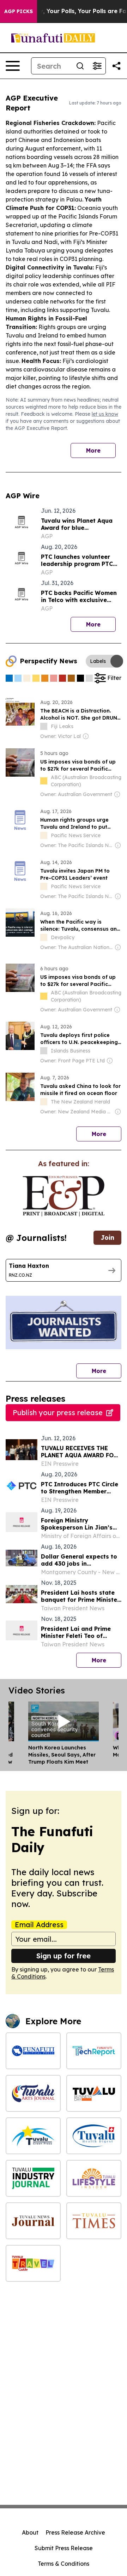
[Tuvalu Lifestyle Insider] (94, 2178)
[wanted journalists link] (64, 1196)
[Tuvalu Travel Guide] (33, 2263)
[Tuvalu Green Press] (33, 2136)
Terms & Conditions (64, 2564)
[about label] (44, 726)
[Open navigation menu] (13, 66)
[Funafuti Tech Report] (94, 2051)
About (30, 2532)
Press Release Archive (75, 2532)
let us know (105, 414)
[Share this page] (116, 66)
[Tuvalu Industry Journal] (33, 2178)
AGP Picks (19, 11)
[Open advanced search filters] (97, 66)
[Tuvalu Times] (94, 2221)
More (93, 450)
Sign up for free (64, 1956)
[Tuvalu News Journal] (33, 2221)
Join (107, 1238)
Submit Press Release (64, 2548)
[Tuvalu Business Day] (94, 2093)
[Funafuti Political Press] (33, 2051)
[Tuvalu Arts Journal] (33, 2093)
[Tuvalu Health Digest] (94, 2136)
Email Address (39, 1925)
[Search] (80, 66)
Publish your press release (58, 1412)
